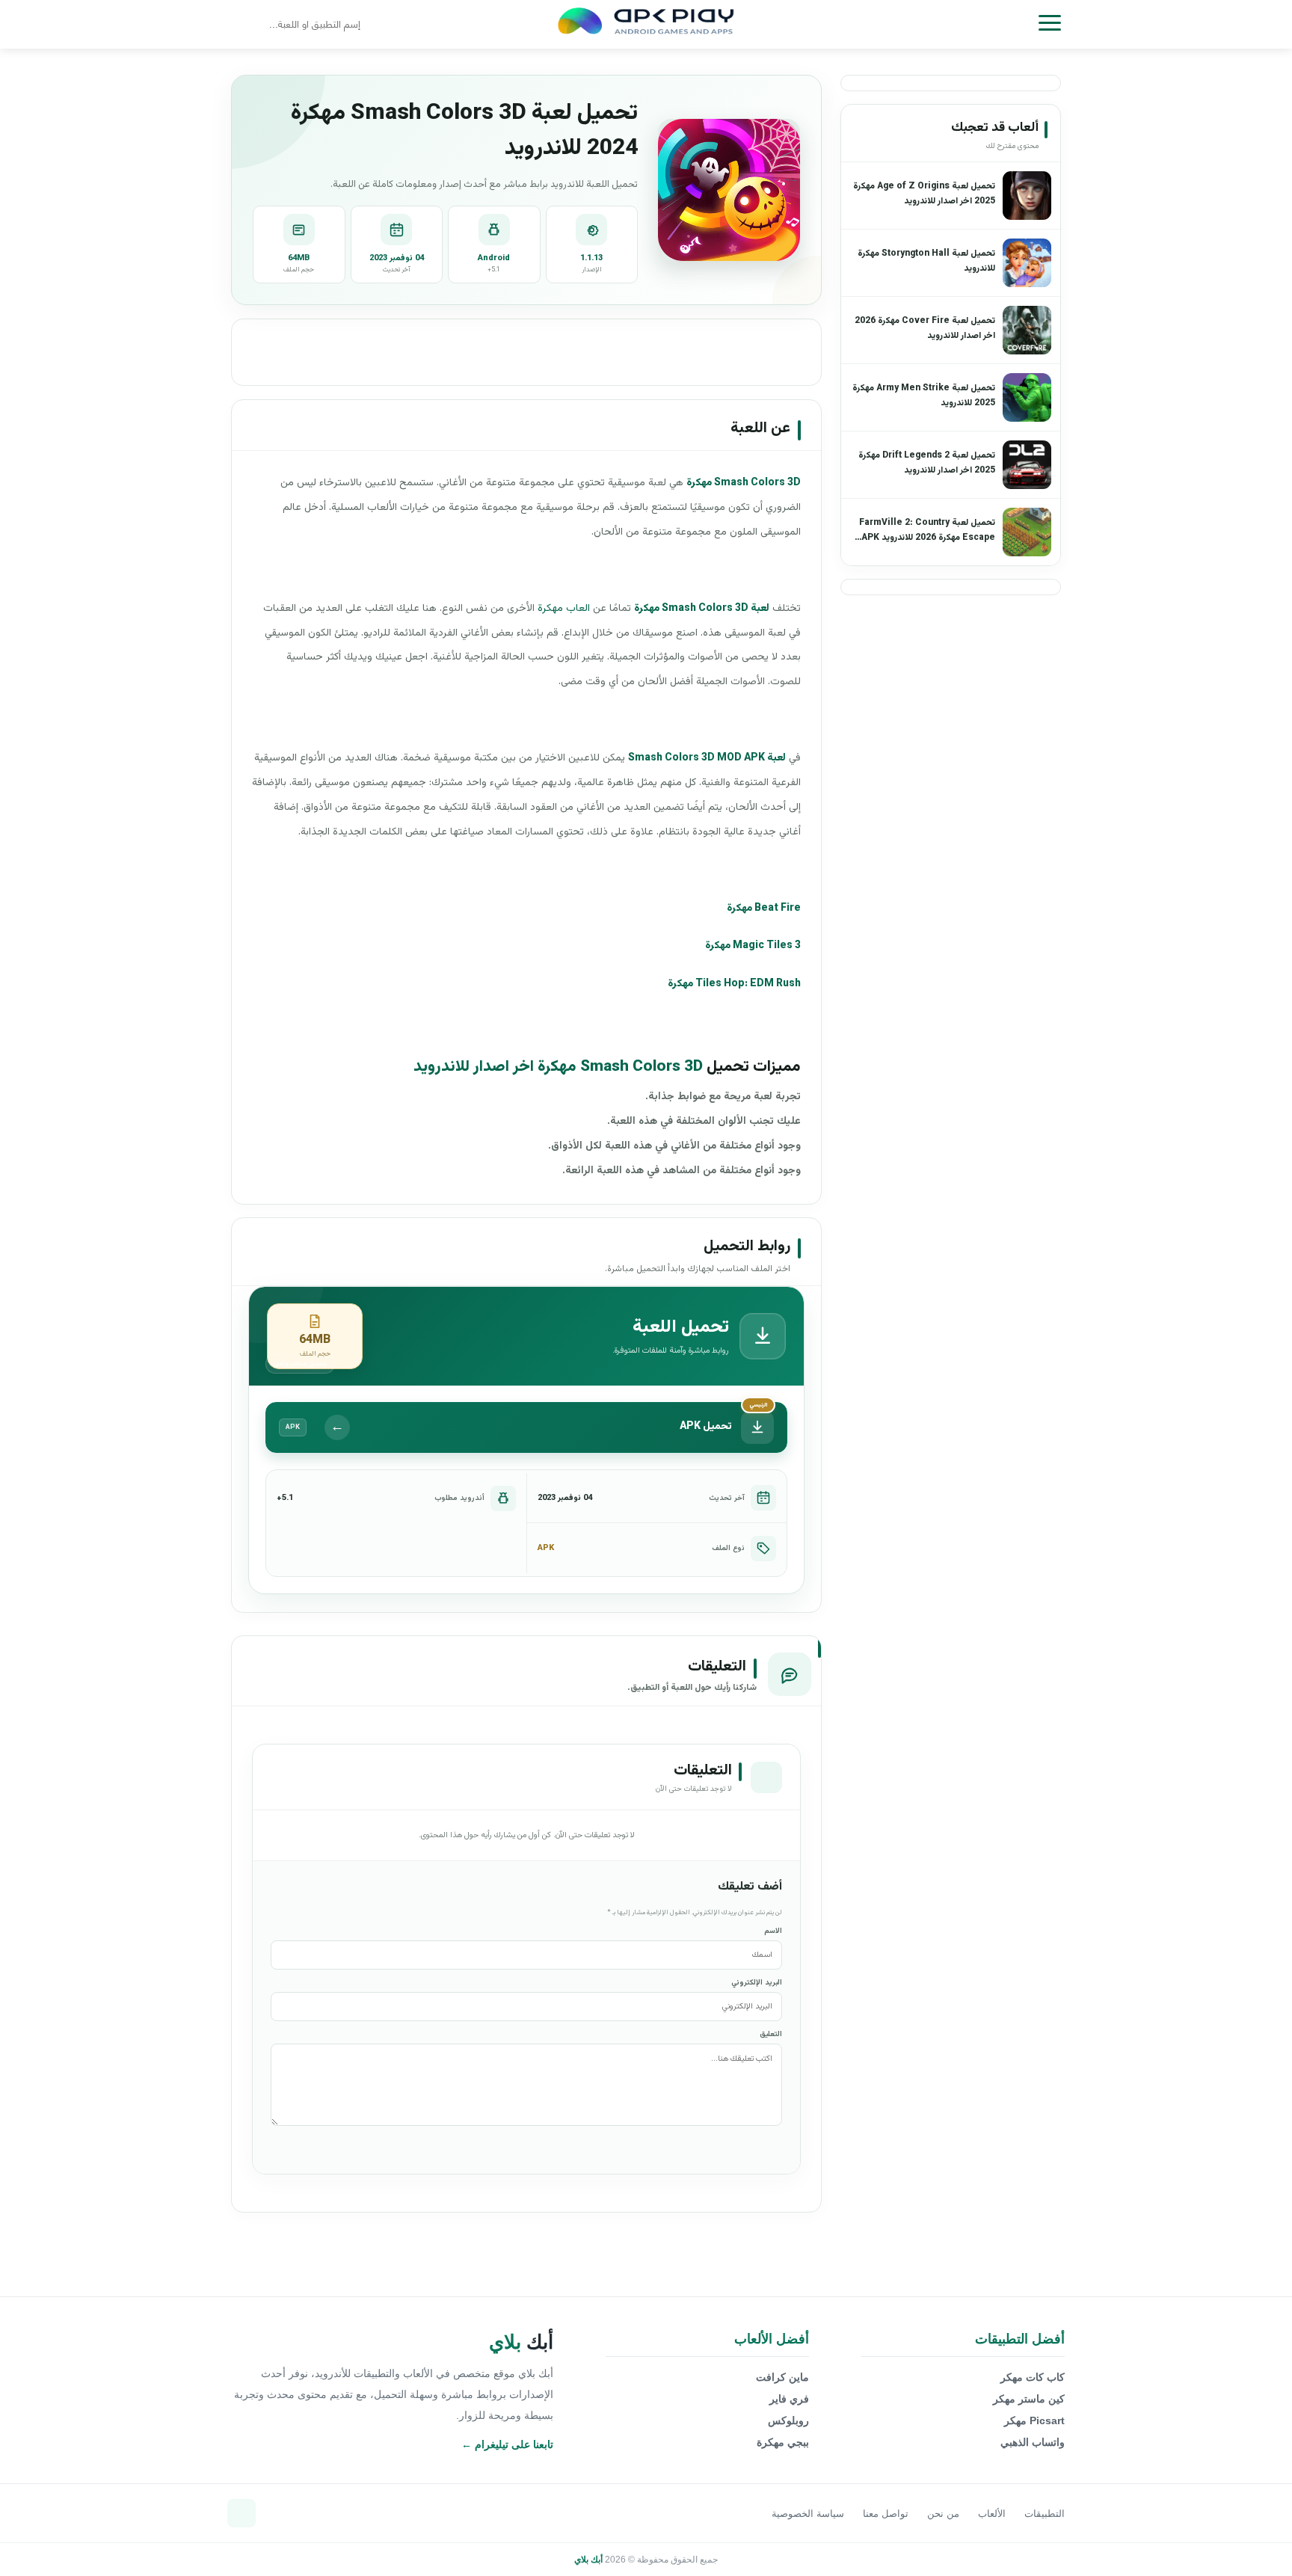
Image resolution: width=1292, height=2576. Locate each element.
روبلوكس (788, 2420)
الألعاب (992, 2514)
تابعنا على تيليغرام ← (507, 2444)
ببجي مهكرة (783, 2442)
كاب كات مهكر (1033, 2377)
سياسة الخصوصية (808, 2514)
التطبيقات (1045, 2514)
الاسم (773, 1931)
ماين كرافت (782, 2377)
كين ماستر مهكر (1029, 2399)
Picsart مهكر (1034, 2420)
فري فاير (789, 2399)
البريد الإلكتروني (757, 1983)
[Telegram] (242, 2513)
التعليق (771, 2034)
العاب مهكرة (564, 609)
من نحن (943, 2514)
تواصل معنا (886, 2514)
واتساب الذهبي (1033, 2442)
